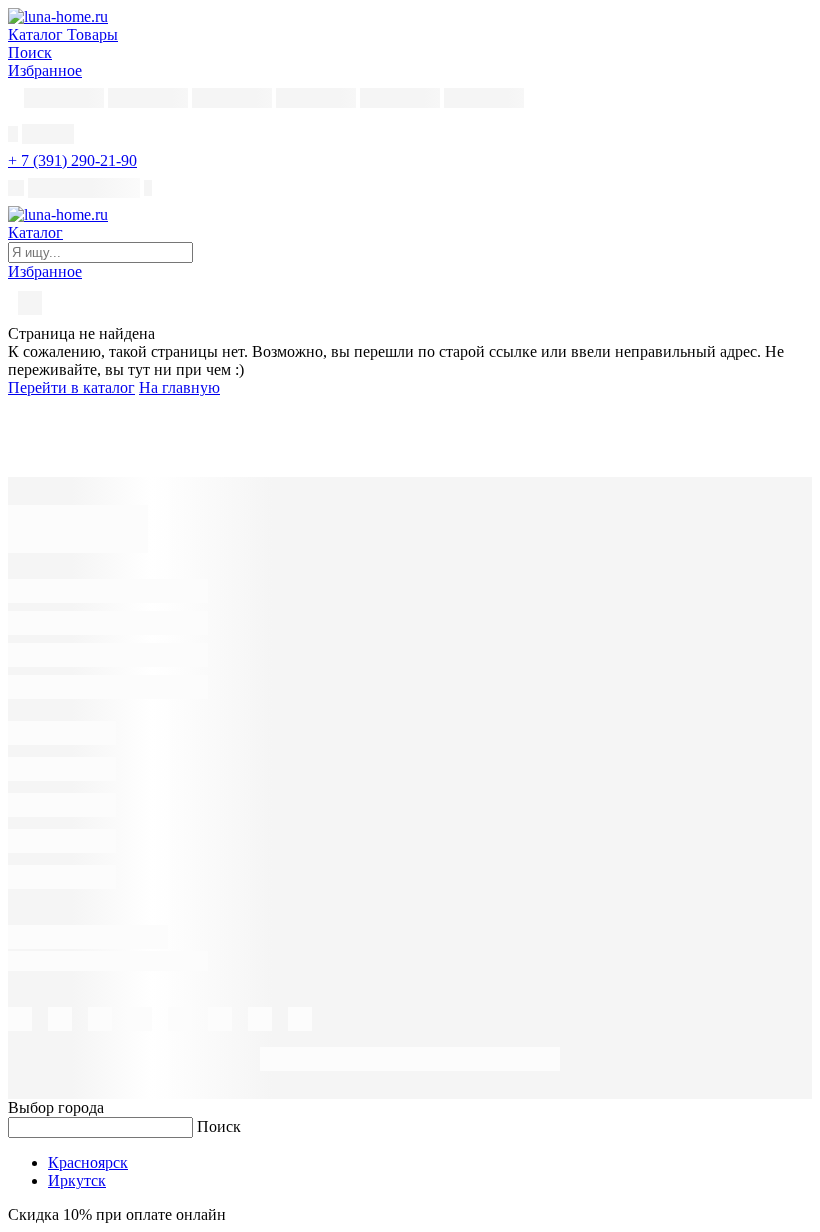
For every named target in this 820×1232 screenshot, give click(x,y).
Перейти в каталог (71, 387)
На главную (179, 387)
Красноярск (88, 1162)
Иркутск (77, 1180)
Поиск (219, 1126)
